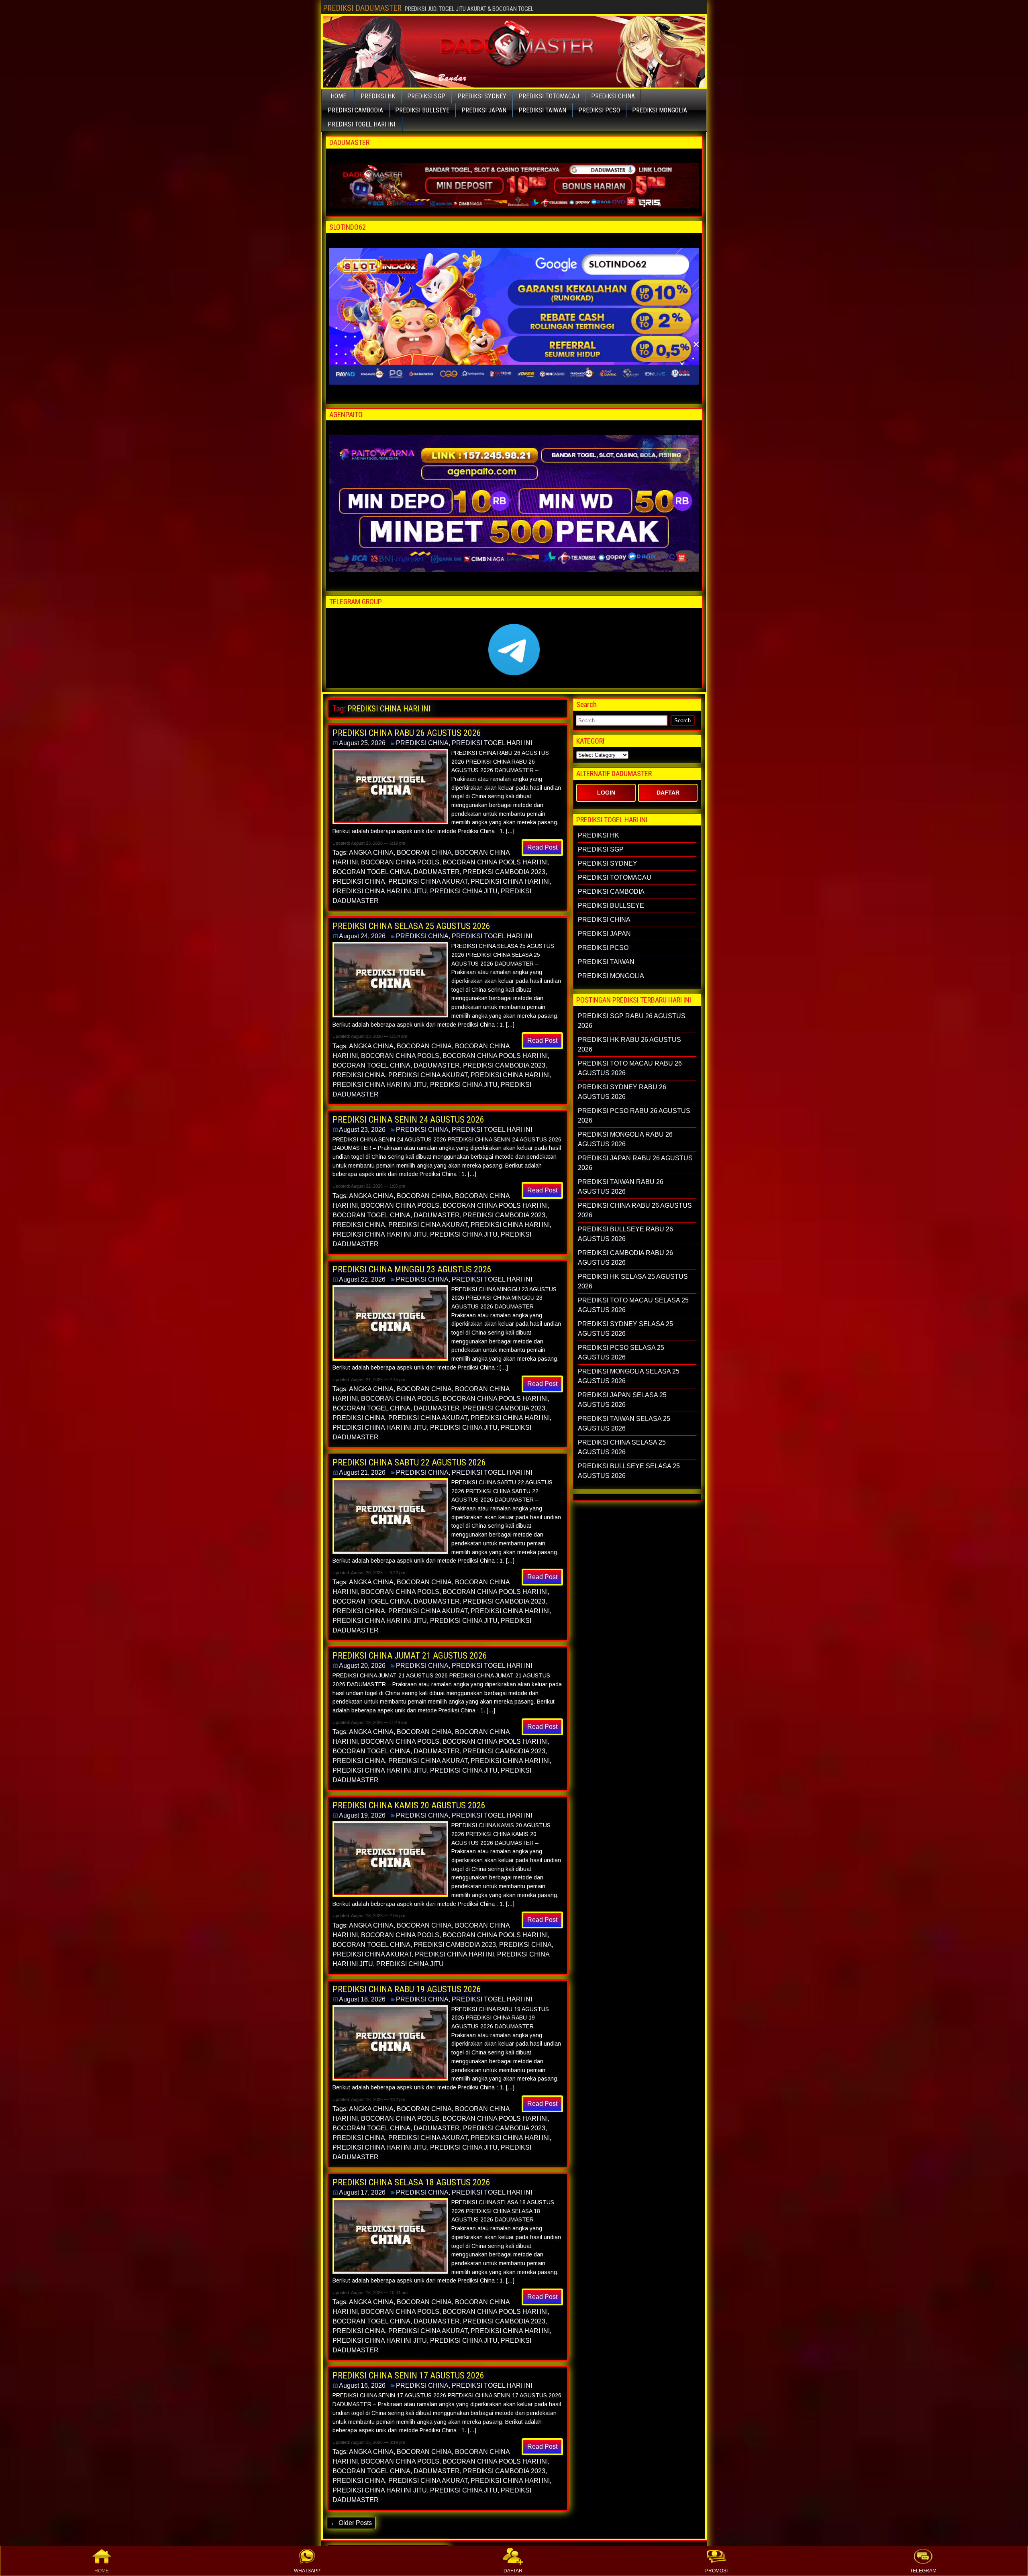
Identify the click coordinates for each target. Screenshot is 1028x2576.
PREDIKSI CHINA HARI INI (510, 881)
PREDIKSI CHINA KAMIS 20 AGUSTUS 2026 (409, 1805)
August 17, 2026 (362, 2192)
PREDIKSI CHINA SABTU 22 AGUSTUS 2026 (409, 1462)
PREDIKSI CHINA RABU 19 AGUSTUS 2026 (407, 1989)
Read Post (542, 847)
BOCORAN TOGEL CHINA (371, 872)
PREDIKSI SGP (426, 96)
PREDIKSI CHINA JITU (464, 891)
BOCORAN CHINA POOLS (400, 862)
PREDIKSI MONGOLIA (660, 110)
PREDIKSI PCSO (599, 110)
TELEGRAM (923, 2571)
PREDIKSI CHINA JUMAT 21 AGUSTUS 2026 (410, 1656)
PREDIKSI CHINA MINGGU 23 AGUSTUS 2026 (412, 1269)
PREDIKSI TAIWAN (542, 110)
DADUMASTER (437, 872)
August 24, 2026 (362, 936)
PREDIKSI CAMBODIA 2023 (504, 872)
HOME (102, 2571)
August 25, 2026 (362, 743)
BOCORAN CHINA (424, 853)
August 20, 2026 (362, 1666)
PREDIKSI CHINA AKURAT (428, 881)
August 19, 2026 (362, 1815)
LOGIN (606, 793)
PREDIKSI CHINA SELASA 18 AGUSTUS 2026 (411, 2182)
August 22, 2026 (362, 1279)
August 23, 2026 (362, 1130)
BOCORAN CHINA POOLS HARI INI (495, 862)
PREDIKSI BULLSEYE (422, 110)
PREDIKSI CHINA (613, 96)
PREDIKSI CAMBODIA (355, 110)
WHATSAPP (307, 2571)
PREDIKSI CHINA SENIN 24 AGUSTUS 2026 (408, 1120)
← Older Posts (351, 2523)
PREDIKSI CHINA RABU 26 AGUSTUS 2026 (407, 733)
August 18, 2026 (362, 1999)
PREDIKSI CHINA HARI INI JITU (380, 891)
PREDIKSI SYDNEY (482, 96)
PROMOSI (716, 2571)
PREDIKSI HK (378, 96)
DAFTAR (513, 2571)
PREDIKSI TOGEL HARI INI (361, 124)
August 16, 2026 (362, 2385)
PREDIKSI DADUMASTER (362, 8)
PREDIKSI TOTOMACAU (549, 96)
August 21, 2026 (362, 1472)
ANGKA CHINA (371, 853)
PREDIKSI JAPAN (484, 110)
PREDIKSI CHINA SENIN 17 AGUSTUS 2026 (408, 2375)
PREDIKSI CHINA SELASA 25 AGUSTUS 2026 (411, 926)
